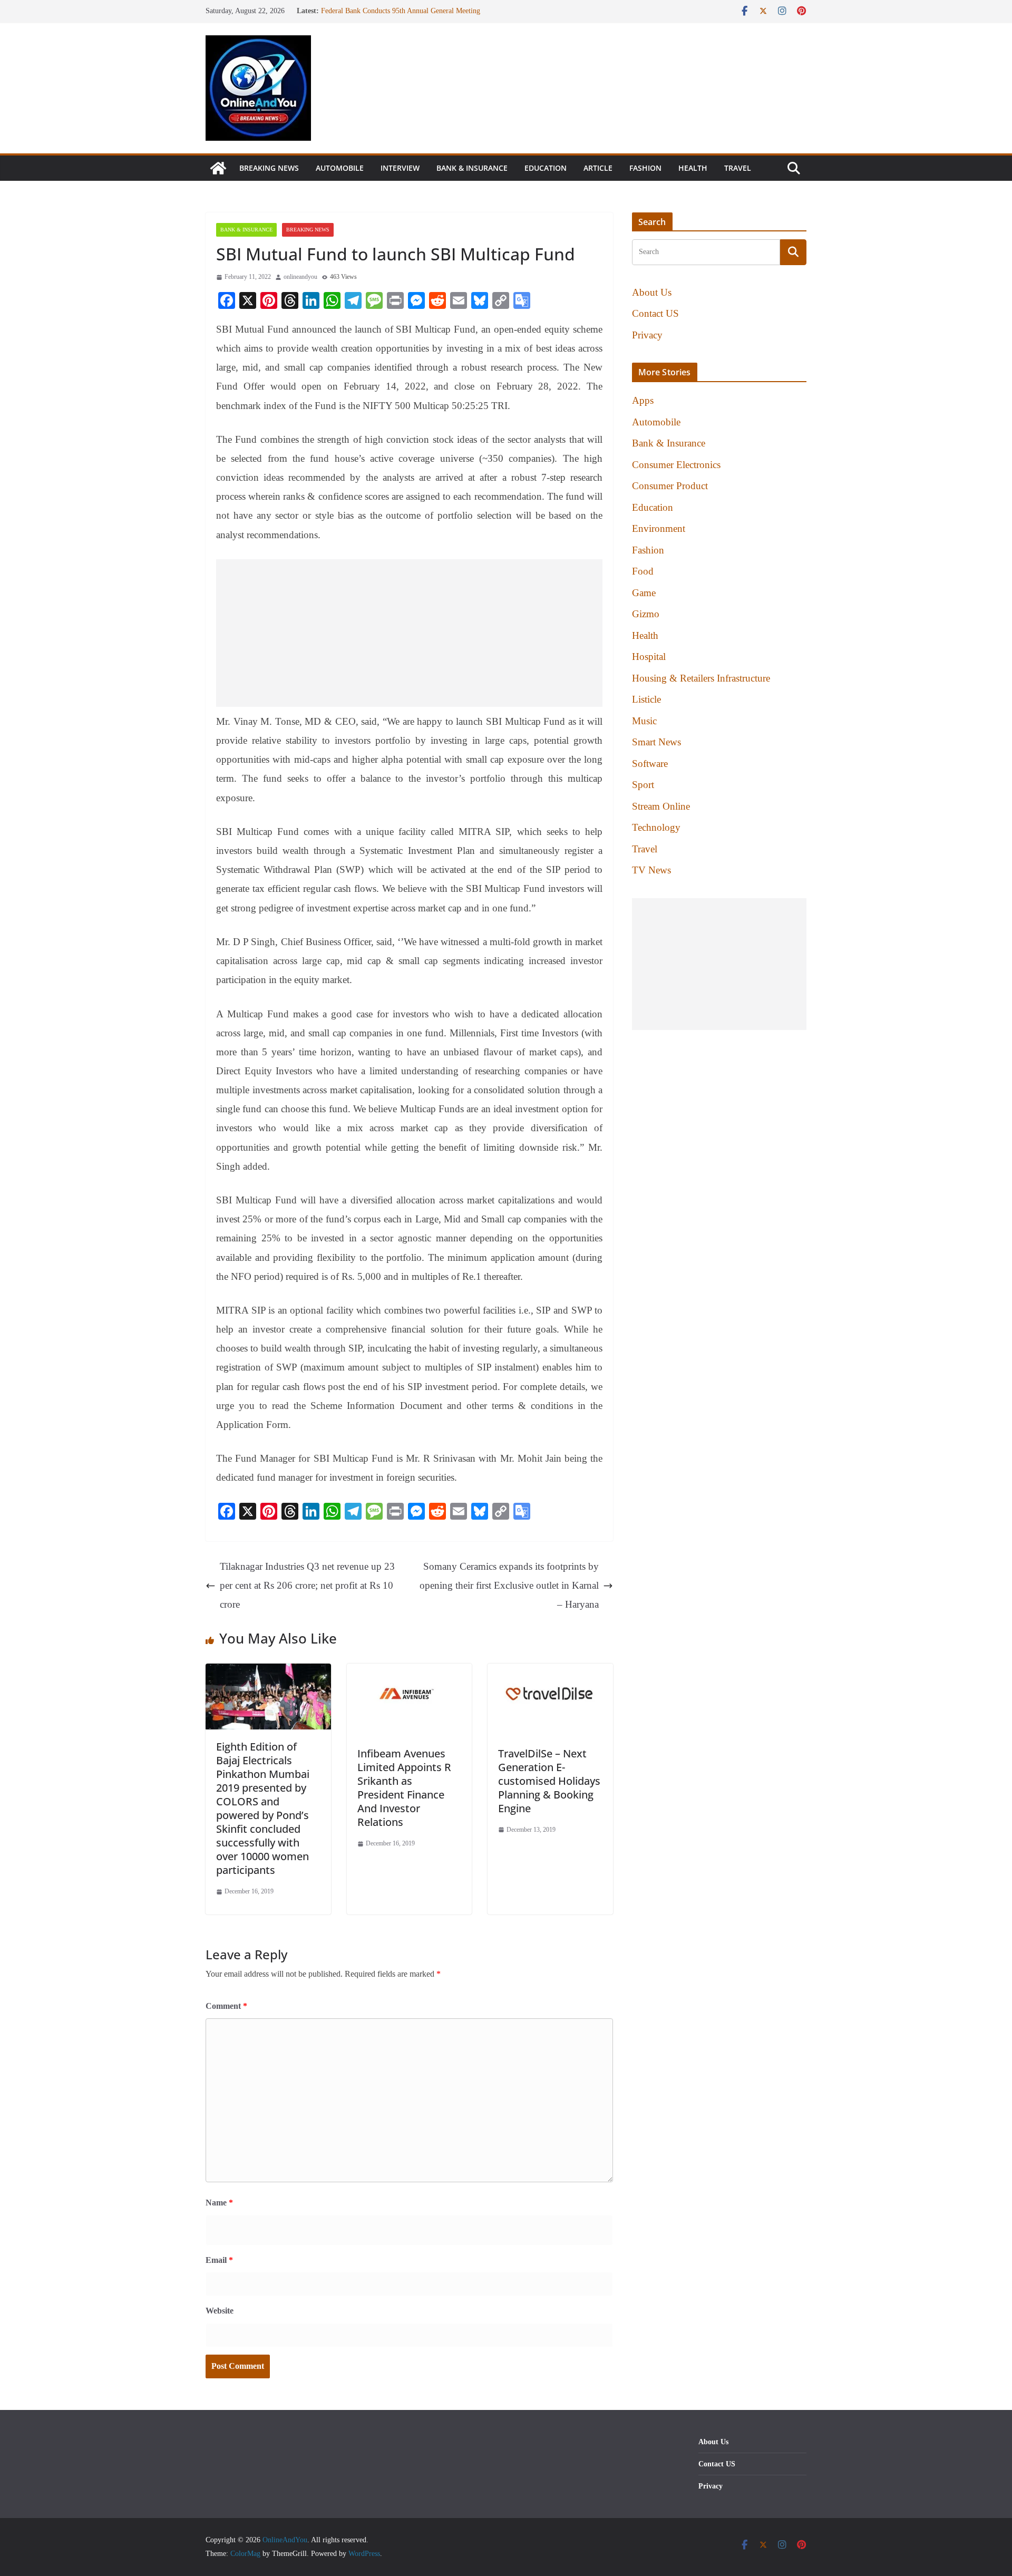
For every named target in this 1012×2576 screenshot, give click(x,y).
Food (643, 571)
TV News (651, 870)
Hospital (649, 657)
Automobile (340, 168)
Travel (738, 168)
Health (693, 168)
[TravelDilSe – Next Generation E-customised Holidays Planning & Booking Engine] (550, 1673)
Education (546, 168)
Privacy (647, 335)
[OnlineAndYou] (218, 168)
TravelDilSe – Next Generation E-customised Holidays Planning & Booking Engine (549, 1781)
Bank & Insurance (472, 168)
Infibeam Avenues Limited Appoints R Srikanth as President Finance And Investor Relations (404, 1788)
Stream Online (661, 806)
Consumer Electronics (676, 465)
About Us (652, 292)
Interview (400, 168)
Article (598, 168)
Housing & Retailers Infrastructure (701, 678)
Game (644, 593)
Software (650, 764)
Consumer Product (670, 486)
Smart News (656, 742)
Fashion (645, 168)
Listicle (646, 699)
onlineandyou (300, 277)
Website (220, 2311)
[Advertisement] (409, 633)
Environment (659, 528)
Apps (643, 400)
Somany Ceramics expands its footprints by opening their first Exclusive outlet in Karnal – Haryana (509, 1585)
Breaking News (269, 168)
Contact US (655, 313)
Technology (656, 827)
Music (644, 721)
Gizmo (646, 614)
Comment (226, 2006)
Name (219, 2203)
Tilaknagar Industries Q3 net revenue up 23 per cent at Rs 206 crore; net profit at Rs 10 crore (307, 1585)
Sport (643, 785)
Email (219, 2260)
